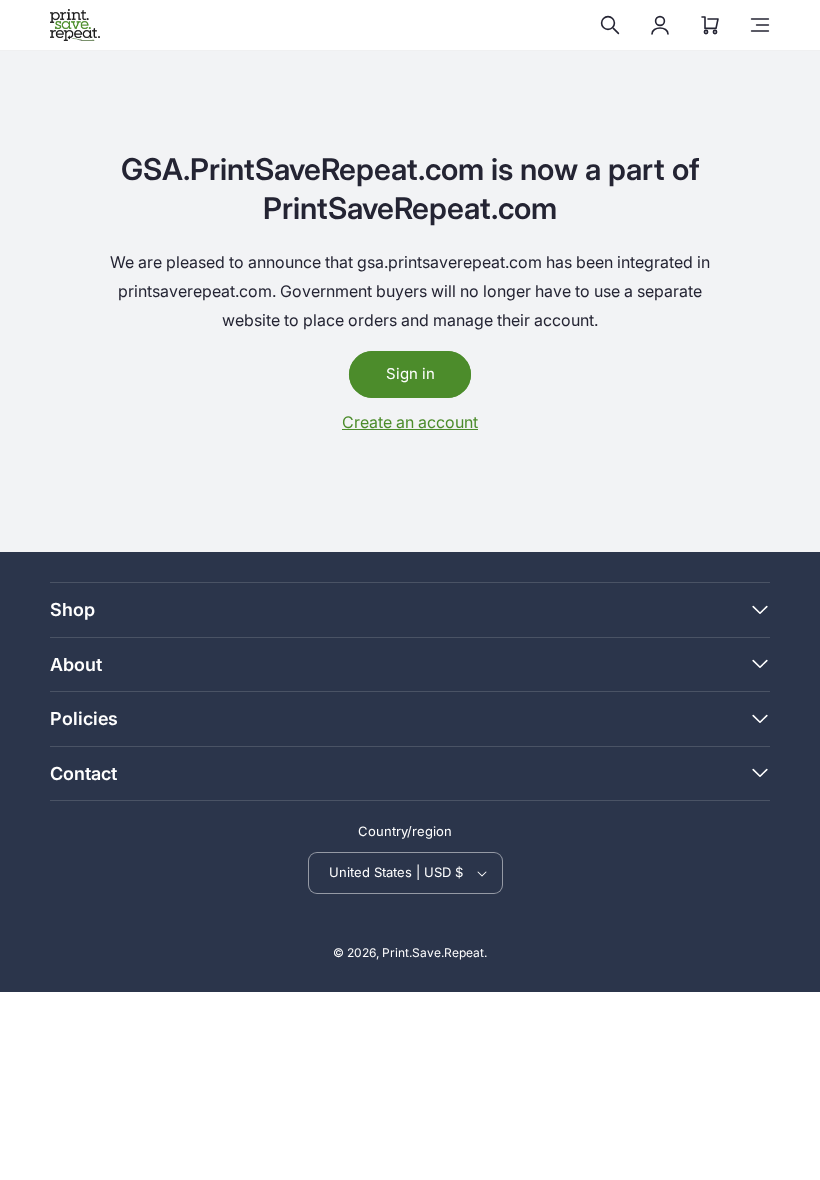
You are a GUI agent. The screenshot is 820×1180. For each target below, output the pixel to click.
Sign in (410, 373)
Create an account (410, 422)
